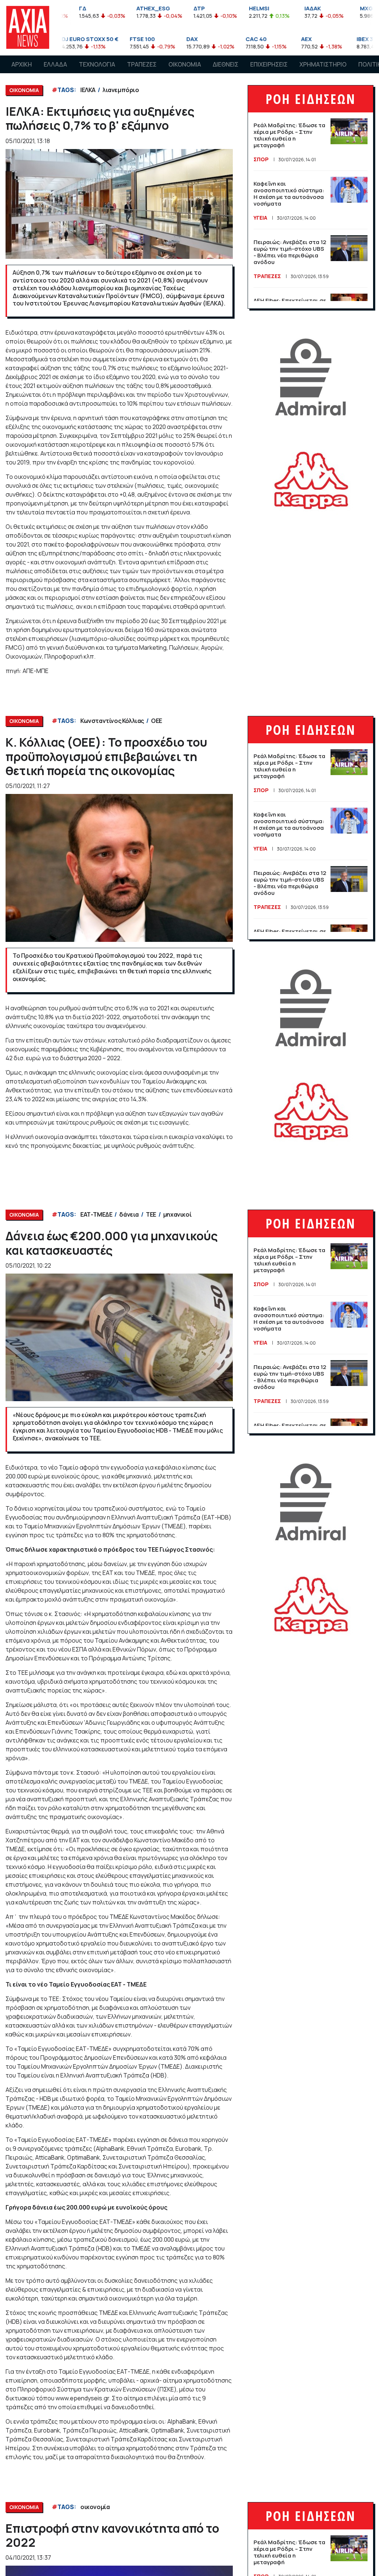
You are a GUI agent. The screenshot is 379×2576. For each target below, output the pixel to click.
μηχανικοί (177, 1214)
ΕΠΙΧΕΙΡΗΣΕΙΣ (269, 64)
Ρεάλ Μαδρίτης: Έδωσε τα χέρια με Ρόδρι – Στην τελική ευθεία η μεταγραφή (289, 135)
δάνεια (129, 1214)
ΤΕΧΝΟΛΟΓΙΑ (97, 64)
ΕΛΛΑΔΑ (55, 64)
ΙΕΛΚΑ (88, 90)
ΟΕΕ (157, 721)
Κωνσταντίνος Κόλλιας (112, 721)
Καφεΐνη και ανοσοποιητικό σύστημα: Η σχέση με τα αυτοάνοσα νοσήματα (289, 194)
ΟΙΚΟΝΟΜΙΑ (185, 64)
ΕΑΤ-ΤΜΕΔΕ (96, 1214)
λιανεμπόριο (121, 90)
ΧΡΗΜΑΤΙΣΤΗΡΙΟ (323, 64)
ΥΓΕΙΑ (260, 218)
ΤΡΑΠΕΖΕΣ (142, 64)
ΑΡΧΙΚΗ (22, 64)
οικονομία (95, 2507)
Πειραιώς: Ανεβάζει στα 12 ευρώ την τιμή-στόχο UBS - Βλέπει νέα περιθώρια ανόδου (290, 252)
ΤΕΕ (151, 1214)
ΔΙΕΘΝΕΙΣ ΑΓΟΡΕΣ (226, 71)
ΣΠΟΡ (261, 159)
